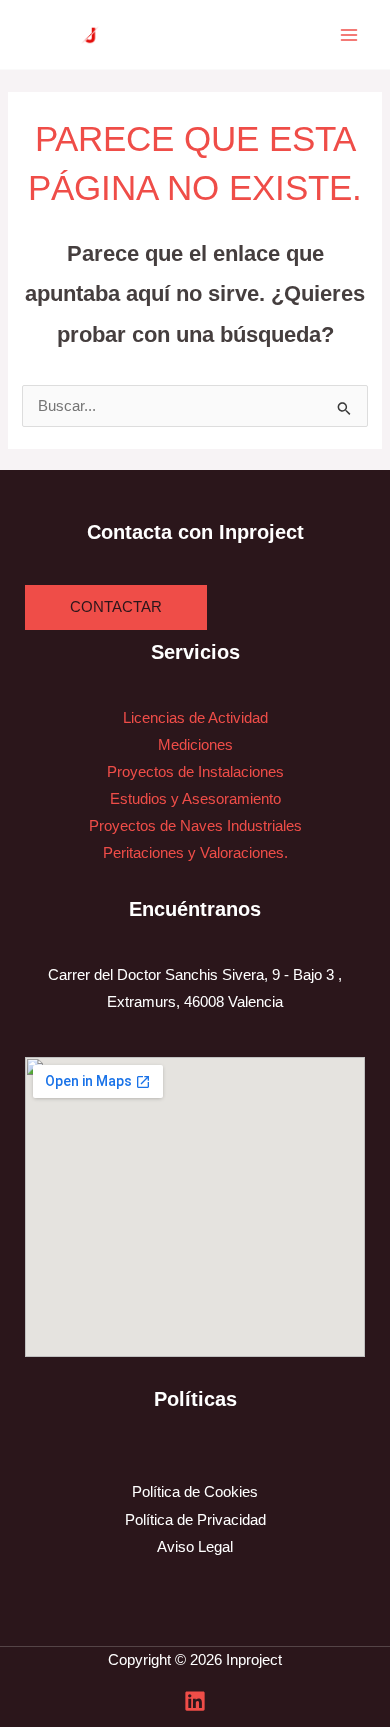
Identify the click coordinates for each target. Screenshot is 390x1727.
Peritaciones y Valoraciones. (195, 853)
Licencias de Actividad (195, 718)
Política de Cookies (195, 1492)
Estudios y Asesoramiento (195, 799)
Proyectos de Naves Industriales (195, 826)
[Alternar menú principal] (349, 35)
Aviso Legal (195, 1547)
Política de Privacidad (195, 1520)
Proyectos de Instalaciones (195, 772)
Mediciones (195, 745)
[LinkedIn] (195, 1701)
